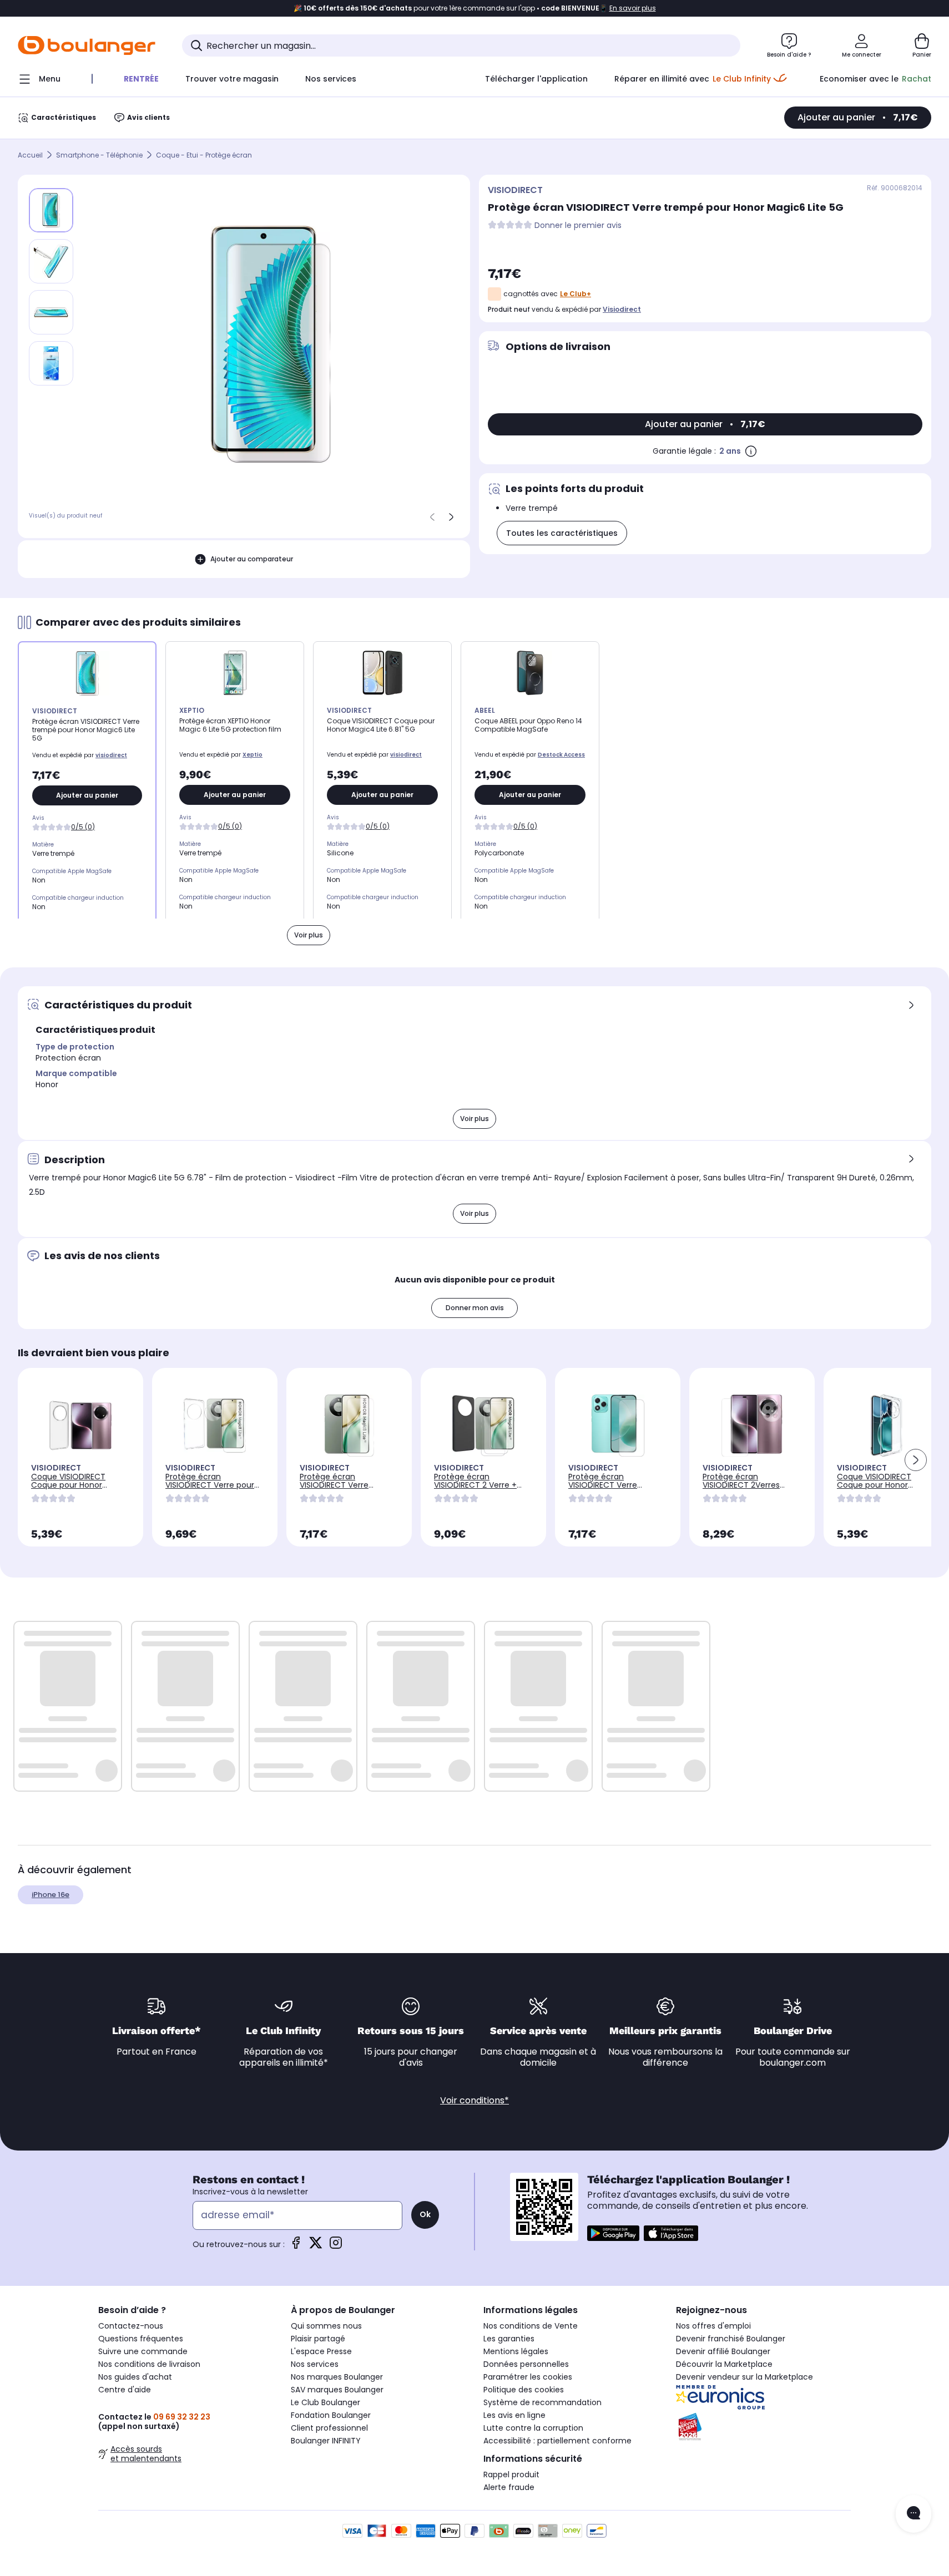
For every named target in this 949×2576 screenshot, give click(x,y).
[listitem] (51, 261)
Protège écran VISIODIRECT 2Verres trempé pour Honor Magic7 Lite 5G (741, 1489)
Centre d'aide (125, 2390)
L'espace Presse (321, 2351)
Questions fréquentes (141, 2339)
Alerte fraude (509, 2487)
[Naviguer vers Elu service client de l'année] (763, 2427)
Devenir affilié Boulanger (723, 2351)
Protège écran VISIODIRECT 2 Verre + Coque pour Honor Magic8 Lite (475, 1489)
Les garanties (509, 2339)
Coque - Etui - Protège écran (204, 155)
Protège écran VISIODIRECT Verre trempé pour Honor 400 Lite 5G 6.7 (614, 1489)
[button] (916, 1460)
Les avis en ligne (514, 2415)
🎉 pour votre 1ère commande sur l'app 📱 (475, 8)
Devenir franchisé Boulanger (731, 2339)
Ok (425, 2214)
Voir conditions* (474, 2100)
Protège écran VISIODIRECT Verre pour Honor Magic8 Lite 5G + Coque (210, 1489)
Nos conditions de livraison (149, 2364)
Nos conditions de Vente (531, 2326)
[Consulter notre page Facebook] (296, 2246)
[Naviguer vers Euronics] (763, 2397)
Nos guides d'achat (135, 2377)
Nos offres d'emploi (713, 2326)
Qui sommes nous (326, 2326)
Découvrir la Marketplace (724, 2364)
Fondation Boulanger (331, 2415)
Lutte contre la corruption (533, 2428)
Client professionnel (329, 2428)
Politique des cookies (524, 2390)
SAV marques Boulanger (337, 2390)
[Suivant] (451, 517)
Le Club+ (576, 294)
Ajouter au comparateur (252, 559)
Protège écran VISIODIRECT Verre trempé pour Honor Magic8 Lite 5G (337, 1489)
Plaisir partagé (318, 2339)
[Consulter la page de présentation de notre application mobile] (613, 2233)
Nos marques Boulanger (337, 2377)
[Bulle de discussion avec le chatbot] (913, 2514)
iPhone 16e (51, 1895)
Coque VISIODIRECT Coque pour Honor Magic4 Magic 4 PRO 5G (883, 1485)
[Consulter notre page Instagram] (336, 2246)
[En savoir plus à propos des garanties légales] (751, 451)
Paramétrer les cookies (528, 2377)
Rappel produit (511, 2474)
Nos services (315, 2364)
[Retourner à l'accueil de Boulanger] (87, 45)
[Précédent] (432, 517)
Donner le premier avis (578, 225)
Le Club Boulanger (325, 2402)
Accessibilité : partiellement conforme (557, 2441)
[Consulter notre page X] (316, 2246)
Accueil (30, 155)
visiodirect (622, 309)
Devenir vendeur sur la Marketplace (744, 2377)
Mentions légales (516, 2351)
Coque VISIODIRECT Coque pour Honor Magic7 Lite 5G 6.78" (70, 1485)
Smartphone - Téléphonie (99, 155)
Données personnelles (526, 2364)
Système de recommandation (542, 2402)
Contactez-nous (131, 2326)
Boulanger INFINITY (326, 2441)
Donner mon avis (475, 1308)
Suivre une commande (143, 2351)
